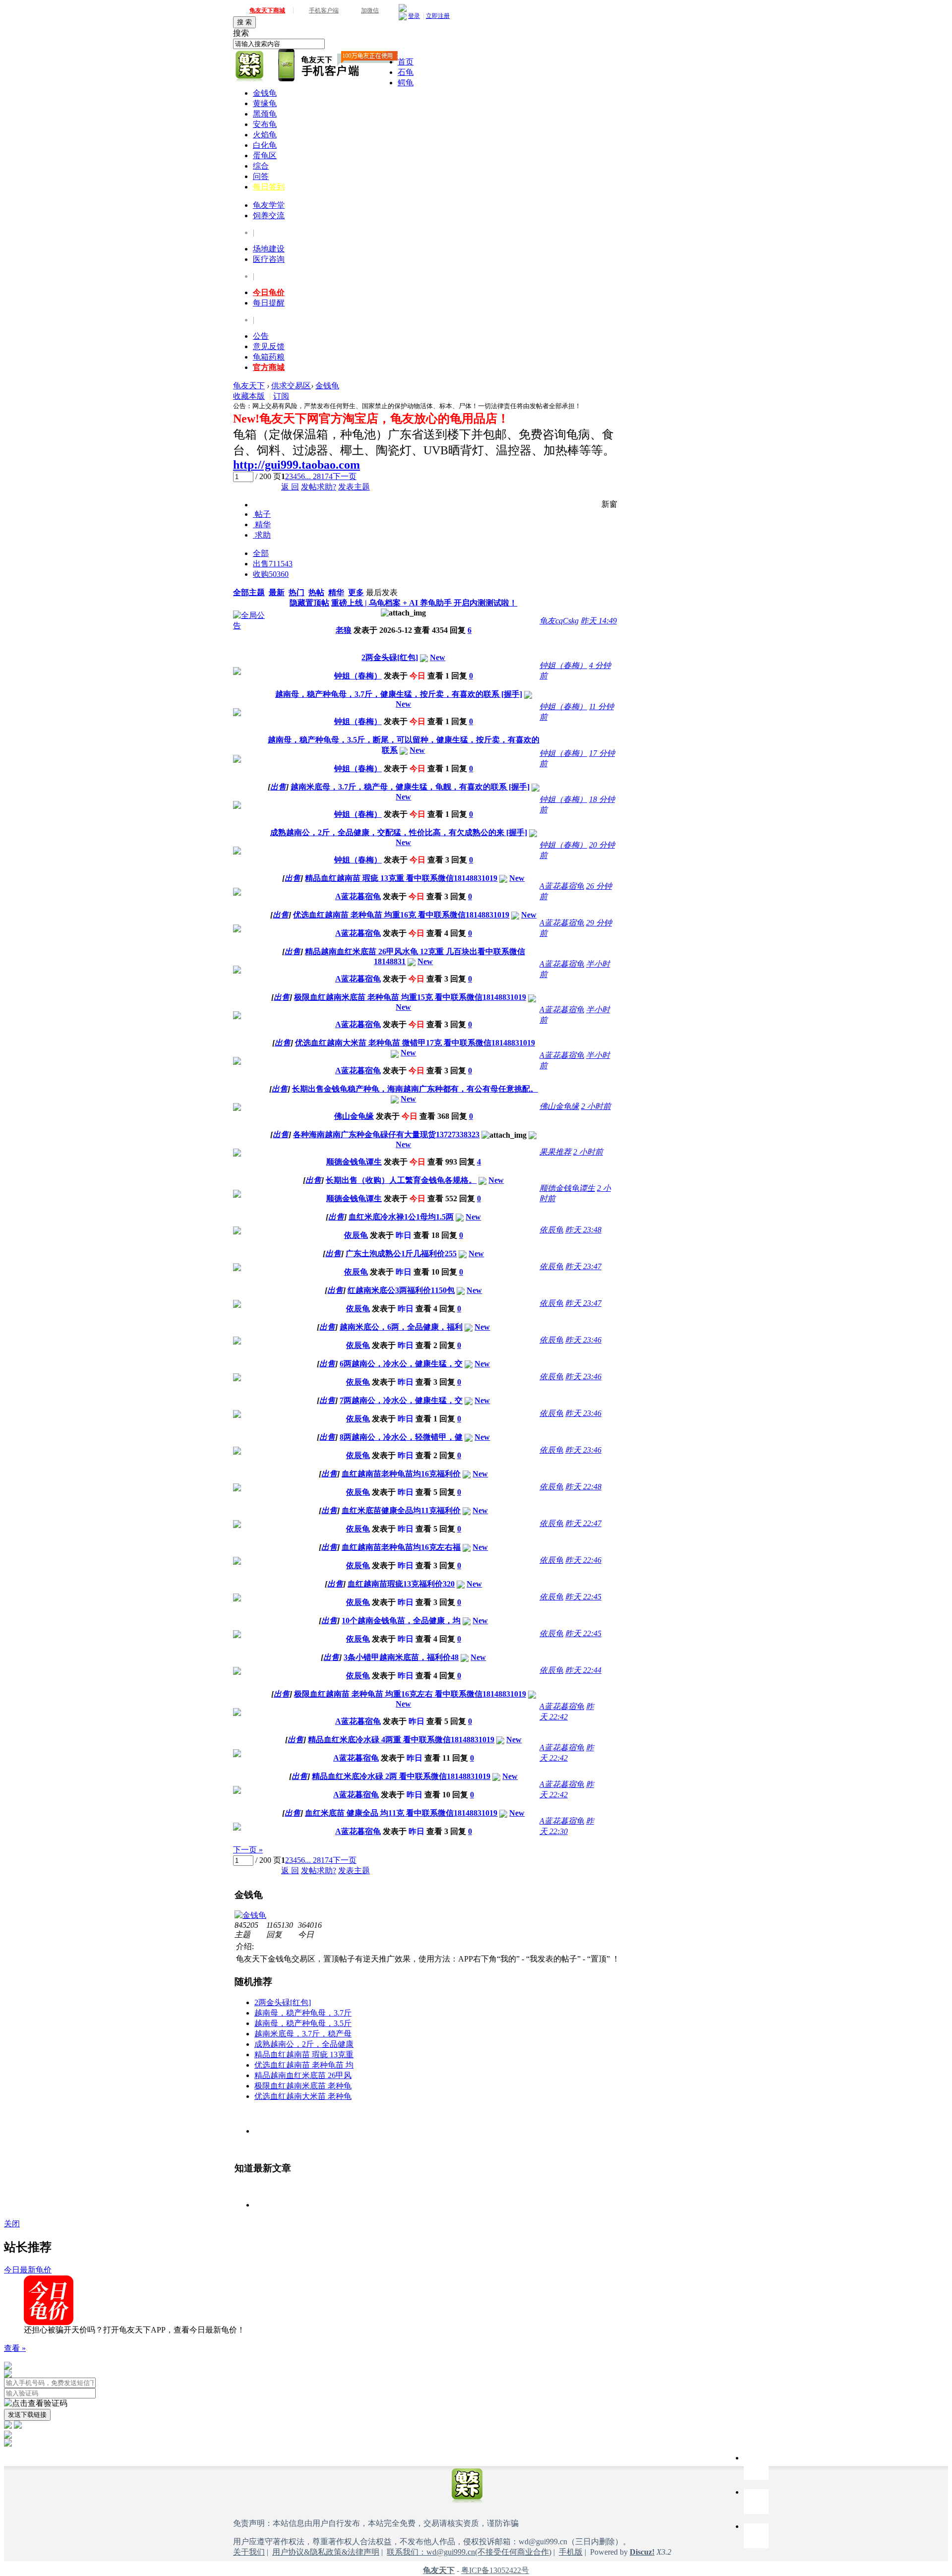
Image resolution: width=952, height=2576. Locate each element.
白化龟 (265, 145)
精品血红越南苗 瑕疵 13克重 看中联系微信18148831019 (401, 878)
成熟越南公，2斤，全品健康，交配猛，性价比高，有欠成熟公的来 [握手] (399, 832)
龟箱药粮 (269, 357)
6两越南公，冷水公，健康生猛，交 (401, 1364)
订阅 (281, 396)
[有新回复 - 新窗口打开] (237, 672)
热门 (297, 592)
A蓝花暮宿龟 (358, 896)
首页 (406, 62)
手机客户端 (324, 10)
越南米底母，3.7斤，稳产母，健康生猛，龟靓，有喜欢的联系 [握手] (410, 787)
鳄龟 (406, 83)
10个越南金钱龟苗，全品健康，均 (401, 1621)
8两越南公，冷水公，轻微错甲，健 (401, 1437)
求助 (262, 535)
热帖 (316, 592)
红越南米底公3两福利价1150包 (401, 1290)
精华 (262, 524)
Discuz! (642, 2552)
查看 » (15, 2348)
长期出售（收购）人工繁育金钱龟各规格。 (401, 1180)
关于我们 (249, 2552)
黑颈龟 (265, 114)
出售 (273, 564)
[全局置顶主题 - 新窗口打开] (250, 626)
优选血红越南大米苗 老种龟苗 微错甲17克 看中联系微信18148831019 (415, 1043)
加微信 (370, 10)
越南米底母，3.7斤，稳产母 (303, 2034)
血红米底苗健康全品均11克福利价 (401, 1510)
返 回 (290, 487)
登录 (414, 16)
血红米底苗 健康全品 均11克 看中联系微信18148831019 (401, 1813)
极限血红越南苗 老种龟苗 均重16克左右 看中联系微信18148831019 (410, 1694)
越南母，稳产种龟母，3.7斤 (303, 2013)
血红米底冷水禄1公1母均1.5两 (401, 1217)
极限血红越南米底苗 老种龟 (303, 2086)
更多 (356, 592)
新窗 (609, 504)
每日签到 (269, 187)
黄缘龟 (265, 103)
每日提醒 (269, 303)
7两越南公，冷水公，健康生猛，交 (401, 1400)
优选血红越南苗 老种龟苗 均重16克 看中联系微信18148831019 (401, 915)
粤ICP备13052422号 (495, 2570)
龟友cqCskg (559, 621)
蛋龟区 (265, 155)
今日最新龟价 (28, 2270)
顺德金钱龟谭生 (354, 1162)
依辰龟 (356, 1235)
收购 (271, 574)
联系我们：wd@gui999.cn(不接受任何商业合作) (469, 2552)
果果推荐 (555, 1152)
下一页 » (248, 1850)
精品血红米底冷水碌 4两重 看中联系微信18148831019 (401, 1740)
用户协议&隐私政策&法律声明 (326, 2552)
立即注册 (438, 16)
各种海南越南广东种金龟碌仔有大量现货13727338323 (386, 1135)
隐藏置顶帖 (309, 603)
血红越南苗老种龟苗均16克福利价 (401, 1474)
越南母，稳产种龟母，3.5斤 (303, 2023)
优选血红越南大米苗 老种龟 (303, 2096)
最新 (277, 592)
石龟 (406, 72)
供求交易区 (291, 386)
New (438, 657)
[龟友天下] (250, 66)
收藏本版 (249, 396)
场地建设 (269, 249)
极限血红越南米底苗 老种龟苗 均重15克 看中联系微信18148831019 (410, 997)
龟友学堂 (269, 205)
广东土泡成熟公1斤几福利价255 (401, 1254)
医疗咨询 (269, 259)
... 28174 (319, 476)
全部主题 (249, 592)
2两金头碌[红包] (390, 657)
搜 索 (244, 22)
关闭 (12, 2224)
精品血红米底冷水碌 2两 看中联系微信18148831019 (401, 1776)
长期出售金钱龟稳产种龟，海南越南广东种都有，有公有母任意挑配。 (415, 1089)
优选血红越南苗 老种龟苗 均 (304, 2065)
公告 (261, 336)
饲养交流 (269, 215)
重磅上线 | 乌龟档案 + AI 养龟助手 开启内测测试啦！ (424, 603)
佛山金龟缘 (354, 1116)
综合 (261, 166)
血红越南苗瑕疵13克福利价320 (401, 1584)
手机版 (571, 2552)
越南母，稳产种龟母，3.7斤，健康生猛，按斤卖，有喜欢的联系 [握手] (399, 694)
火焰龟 (265, 135)
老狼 (344, 630)
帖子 (262, 514)
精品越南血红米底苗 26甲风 (303, 2075)
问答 (261, 176)
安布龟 (265, 124)
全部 (261, 553)
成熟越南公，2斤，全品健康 (304, 2044)
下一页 (345, 476)
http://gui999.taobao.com (297, 465)
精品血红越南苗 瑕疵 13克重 (304, 2055)
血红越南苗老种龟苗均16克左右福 (401, 1547)
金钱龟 (265, 93)
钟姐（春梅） (358, 676)
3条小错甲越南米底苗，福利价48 (401, 1657)
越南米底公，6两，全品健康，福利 (401, 1327)
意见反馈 (269, 346)
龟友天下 (249, 386)
